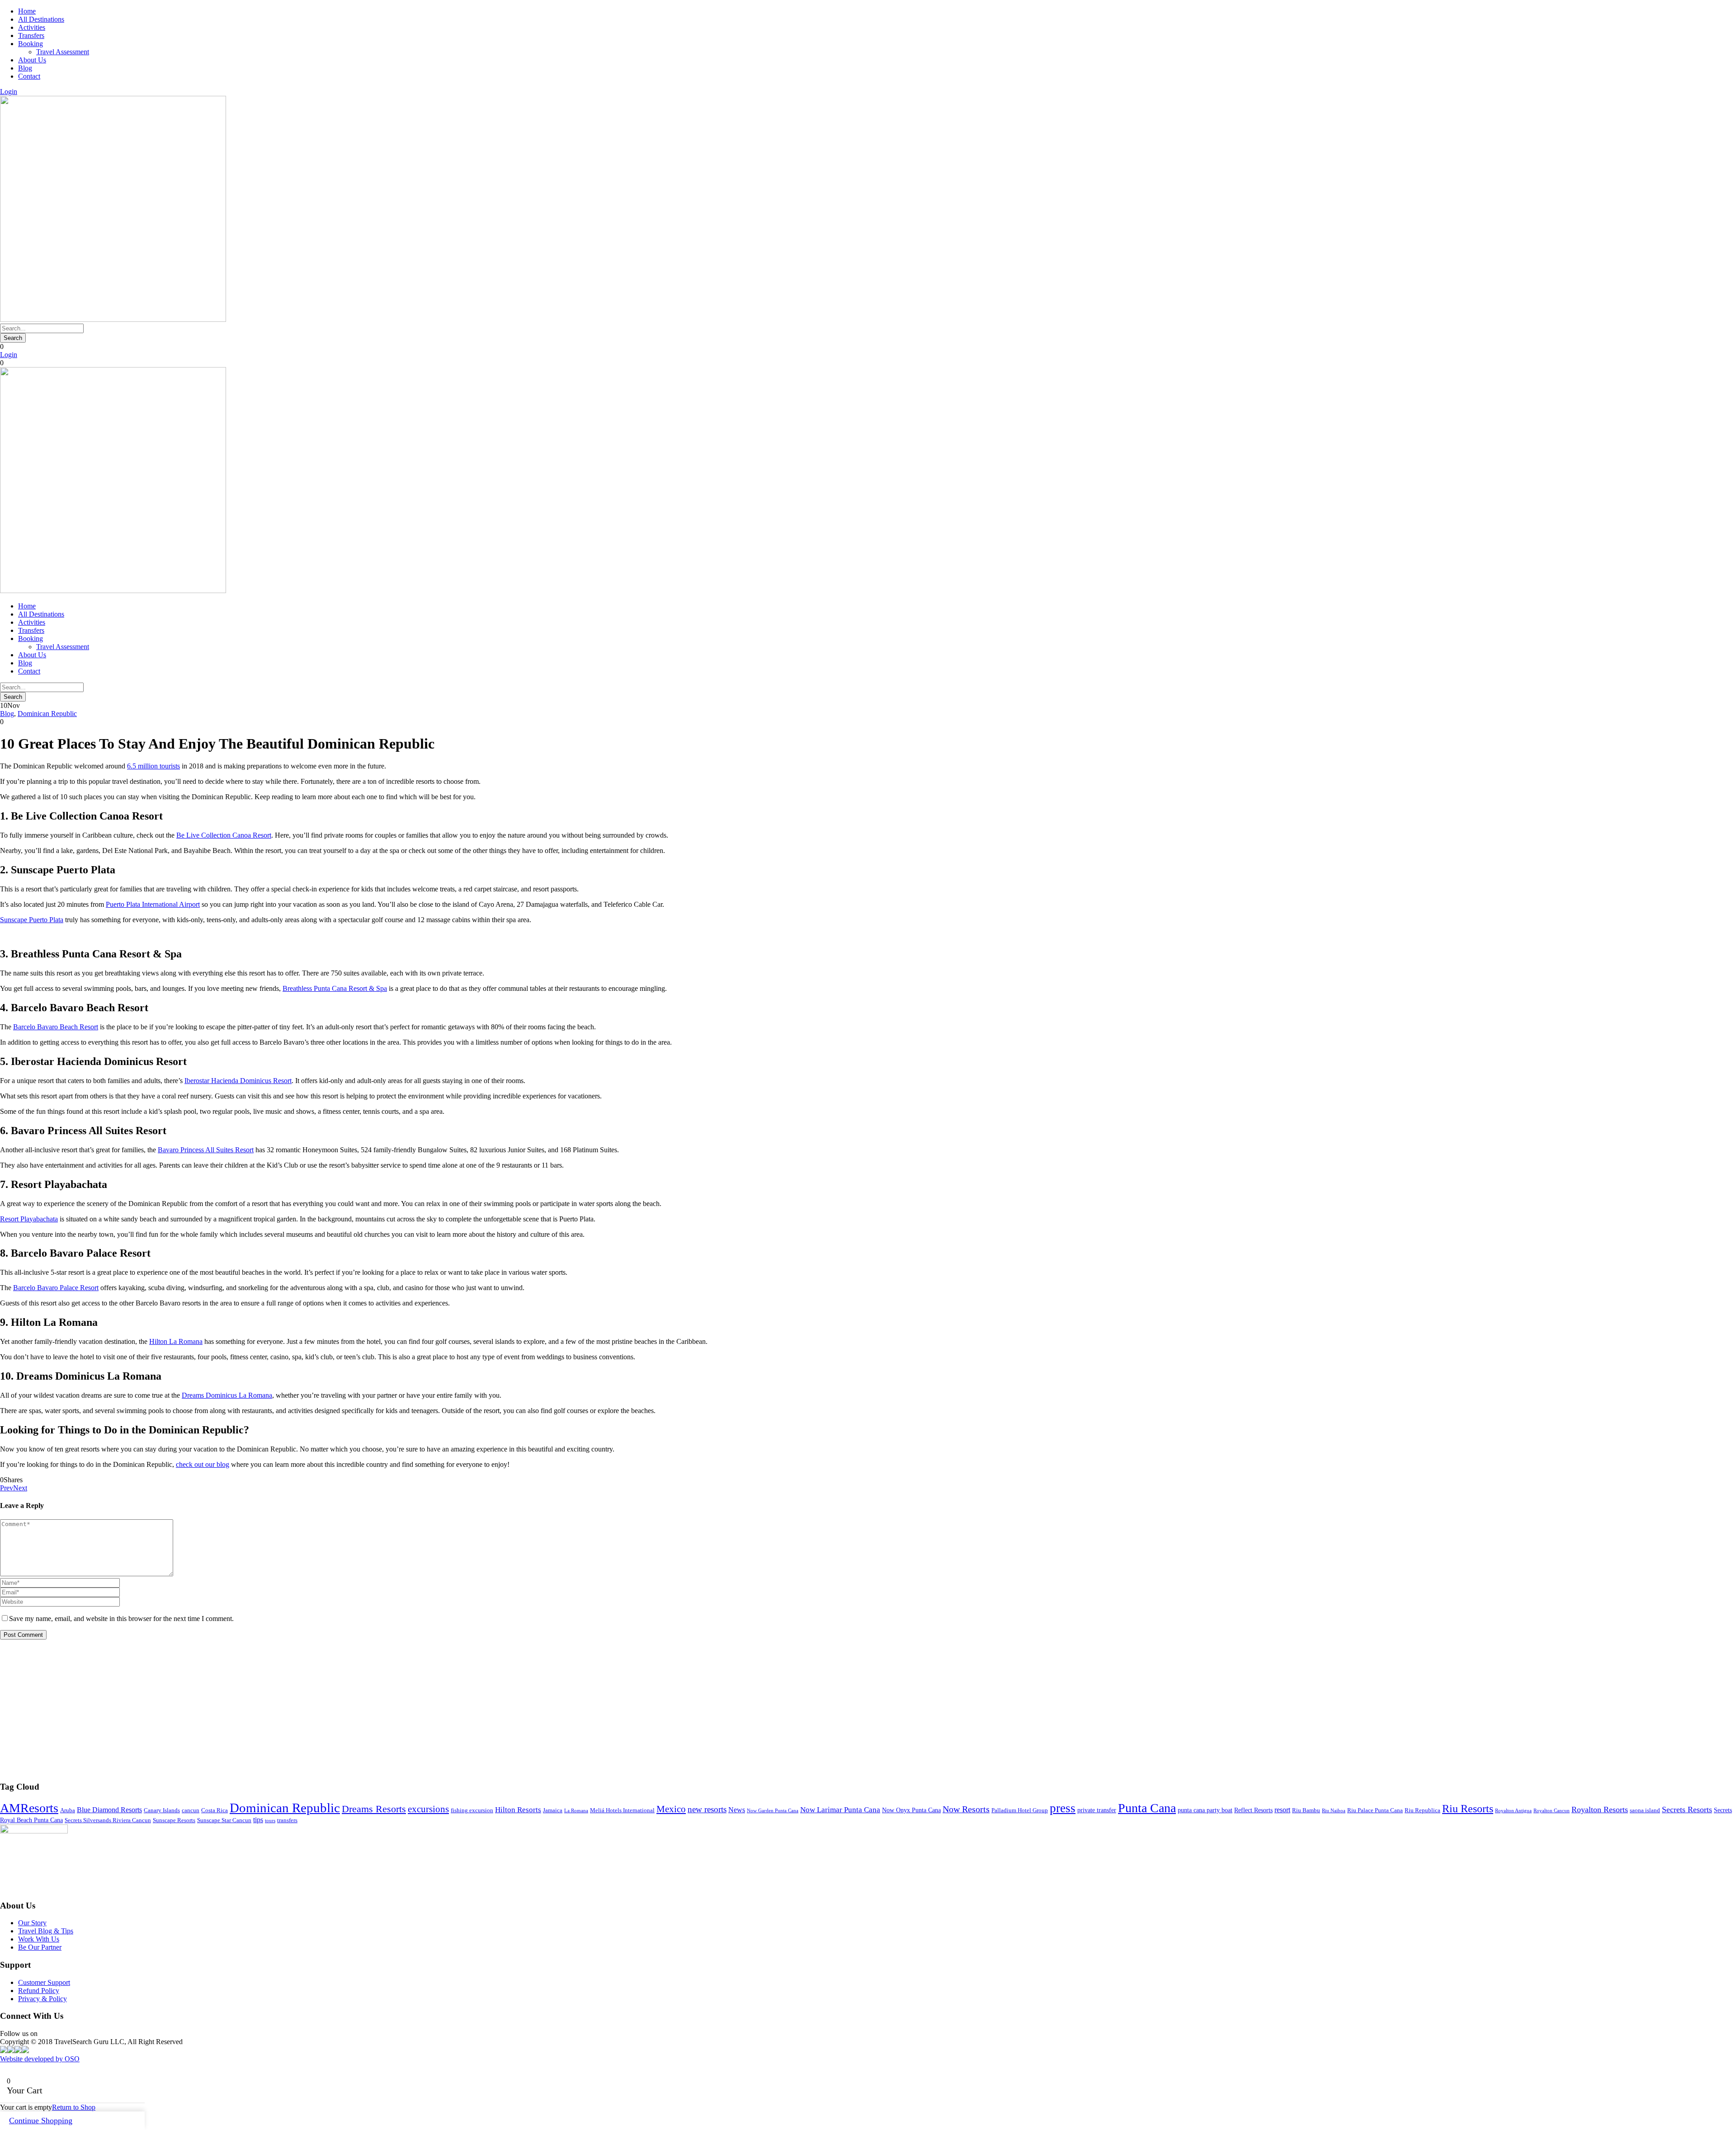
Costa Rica (215, 1810)
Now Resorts (966, 1809)
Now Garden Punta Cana (773, 1811)
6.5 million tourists (153, 766)
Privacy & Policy (42, 1999)
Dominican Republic (47, 714)
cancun (191, 1810)
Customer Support (44, 1982)
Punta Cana (1147, 1808)
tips (258, 1820)
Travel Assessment (63, 52)
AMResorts (29, 1808)
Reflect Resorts (1253, 1810)
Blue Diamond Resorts (109, 1810)
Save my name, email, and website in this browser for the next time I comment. (121, 1619)
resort (1282, 1810)
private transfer (1097, 1810)
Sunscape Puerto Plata (32, 920)
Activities (32, 27)
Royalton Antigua (1513, 1811)
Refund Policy (39, 1991)
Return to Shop (74, 2107)
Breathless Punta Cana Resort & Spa (335, 988)
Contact (29, 76)
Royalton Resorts (1600, 1810)
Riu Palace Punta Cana (1375, 1810)
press (1063, 1808)
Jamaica (553, 1810)
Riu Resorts (1468, 1809)
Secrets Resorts (1687, 1810)
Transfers (31, 35)
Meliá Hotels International (622, 1810)
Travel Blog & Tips (46, 1931)
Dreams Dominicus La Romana (227, 1395)
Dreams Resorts (374, 1809)
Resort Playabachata (29, 1219)
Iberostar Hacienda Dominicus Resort (238, 1081)
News (737, 1810)
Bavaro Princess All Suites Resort (206, 1150)
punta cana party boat (1205, 1810)
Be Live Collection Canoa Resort (224, 835)
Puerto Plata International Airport (153, 904)
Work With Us (39, 1939)
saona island (1645, 1810)
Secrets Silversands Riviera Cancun (108, 1820)
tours (270, 1821)
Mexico (671, 1809)
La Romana (576, 1811)
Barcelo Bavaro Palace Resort (56, 1288)
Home (27, 11)
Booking (31, 44)
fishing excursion (472, 1810)
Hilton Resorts (518, 1810)
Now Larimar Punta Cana (840, 1810)
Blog (25, 68)
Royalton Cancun (1552, 1811)
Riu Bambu (1306, 1810)
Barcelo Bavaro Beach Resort (56, 1027)
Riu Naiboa (1334, 1811)
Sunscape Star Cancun (224, 1820)
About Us (32, 60)
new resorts (707, 1809)
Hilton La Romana (176, 1341)
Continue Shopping (41, 2121)
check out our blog (203, 1464)
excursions (428, 1809)
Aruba (68, 1810)
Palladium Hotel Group (1020, 1810)
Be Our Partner (40, 1947)
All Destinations (41, 19)
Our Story (32, 1923)
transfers (287, 1820)
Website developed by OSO (40, 2059)
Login (9, 92)
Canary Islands (162, 1810)
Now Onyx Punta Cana (911, 1810)
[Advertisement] (271, 1710)
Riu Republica (1422, 1810)
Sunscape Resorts (174, 1820)
